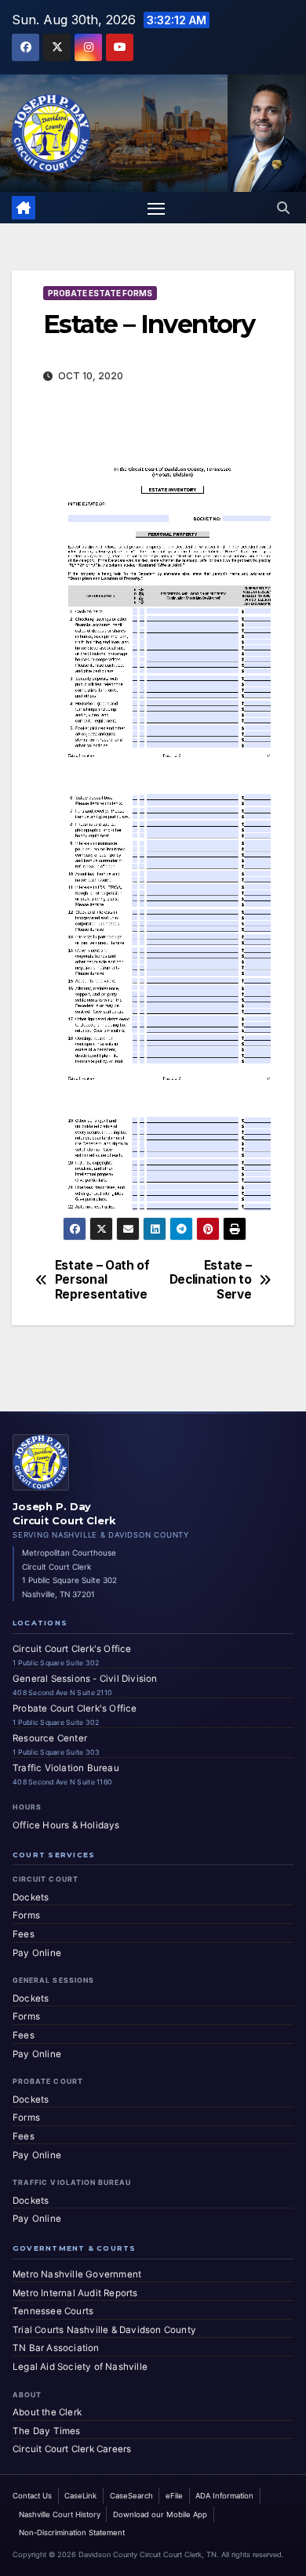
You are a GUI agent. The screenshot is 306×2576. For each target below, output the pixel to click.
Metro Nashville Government (77, 2274)
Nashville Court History (60, 2514)
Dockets (31, 1897)
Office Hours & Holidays (66, 1825)
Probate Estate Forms (100, 293)
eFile (174, 2496)
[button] (283, 208)
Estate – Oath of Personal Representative (102, 1280)
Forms (26, 1915)
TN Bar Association (56, 2348)
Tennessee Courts (53, 2311)
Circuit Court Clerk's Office (72, 1649)
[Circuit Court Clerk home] (41, 1462)
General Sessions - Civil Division (85, 1679)
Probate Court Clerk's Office (75, 1708)
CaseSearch (131, 2496)
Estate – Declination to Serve (211, 1280)
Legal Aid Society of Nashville (80, 2367)
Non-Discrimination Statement (72, 2533)
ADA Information (224, 2496)
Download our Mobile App (160, 2514)
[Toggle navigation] (156, 208)
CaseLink (80, 2496)
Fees (24, 1934)
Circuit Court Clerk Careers (72, 2449)
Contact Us (32, 2496)
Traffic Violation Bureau (66, 1768)
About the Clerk (47, 2412)
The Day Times (47, 2431)
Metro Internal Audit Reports (75, 2293)
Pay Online (37, 1953)
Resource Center (50, 1738)
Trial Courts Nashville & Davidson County (104, 2330)
